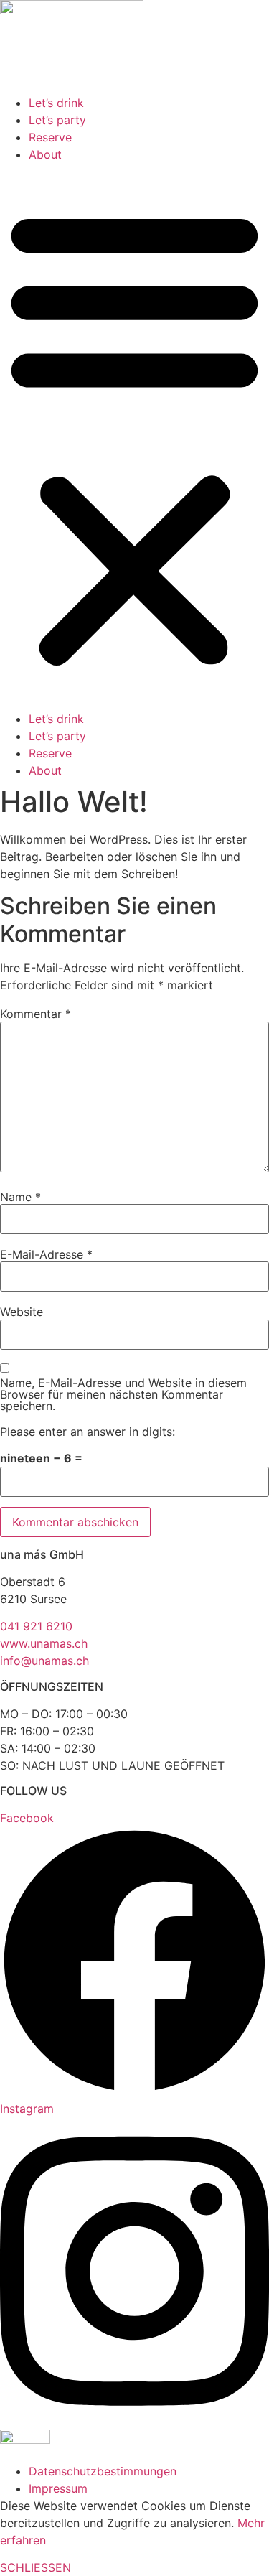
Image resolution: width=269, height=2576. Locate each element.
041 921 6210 (36, 1626)
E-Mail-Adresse (46, 1254)
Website (22, 1312)
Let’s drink (56, 103)
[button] (134, 437)
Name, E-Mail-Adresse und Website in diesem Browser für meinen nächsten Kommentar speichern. (123, 1394)
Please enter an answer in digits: (88, 1432)
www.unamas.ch (44, 1643)
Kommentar (36, 1014)
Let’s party (57, 120)
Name (20, 1197)
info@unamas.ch (44, 1661)
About (45, 154)
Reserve (50, 137)
